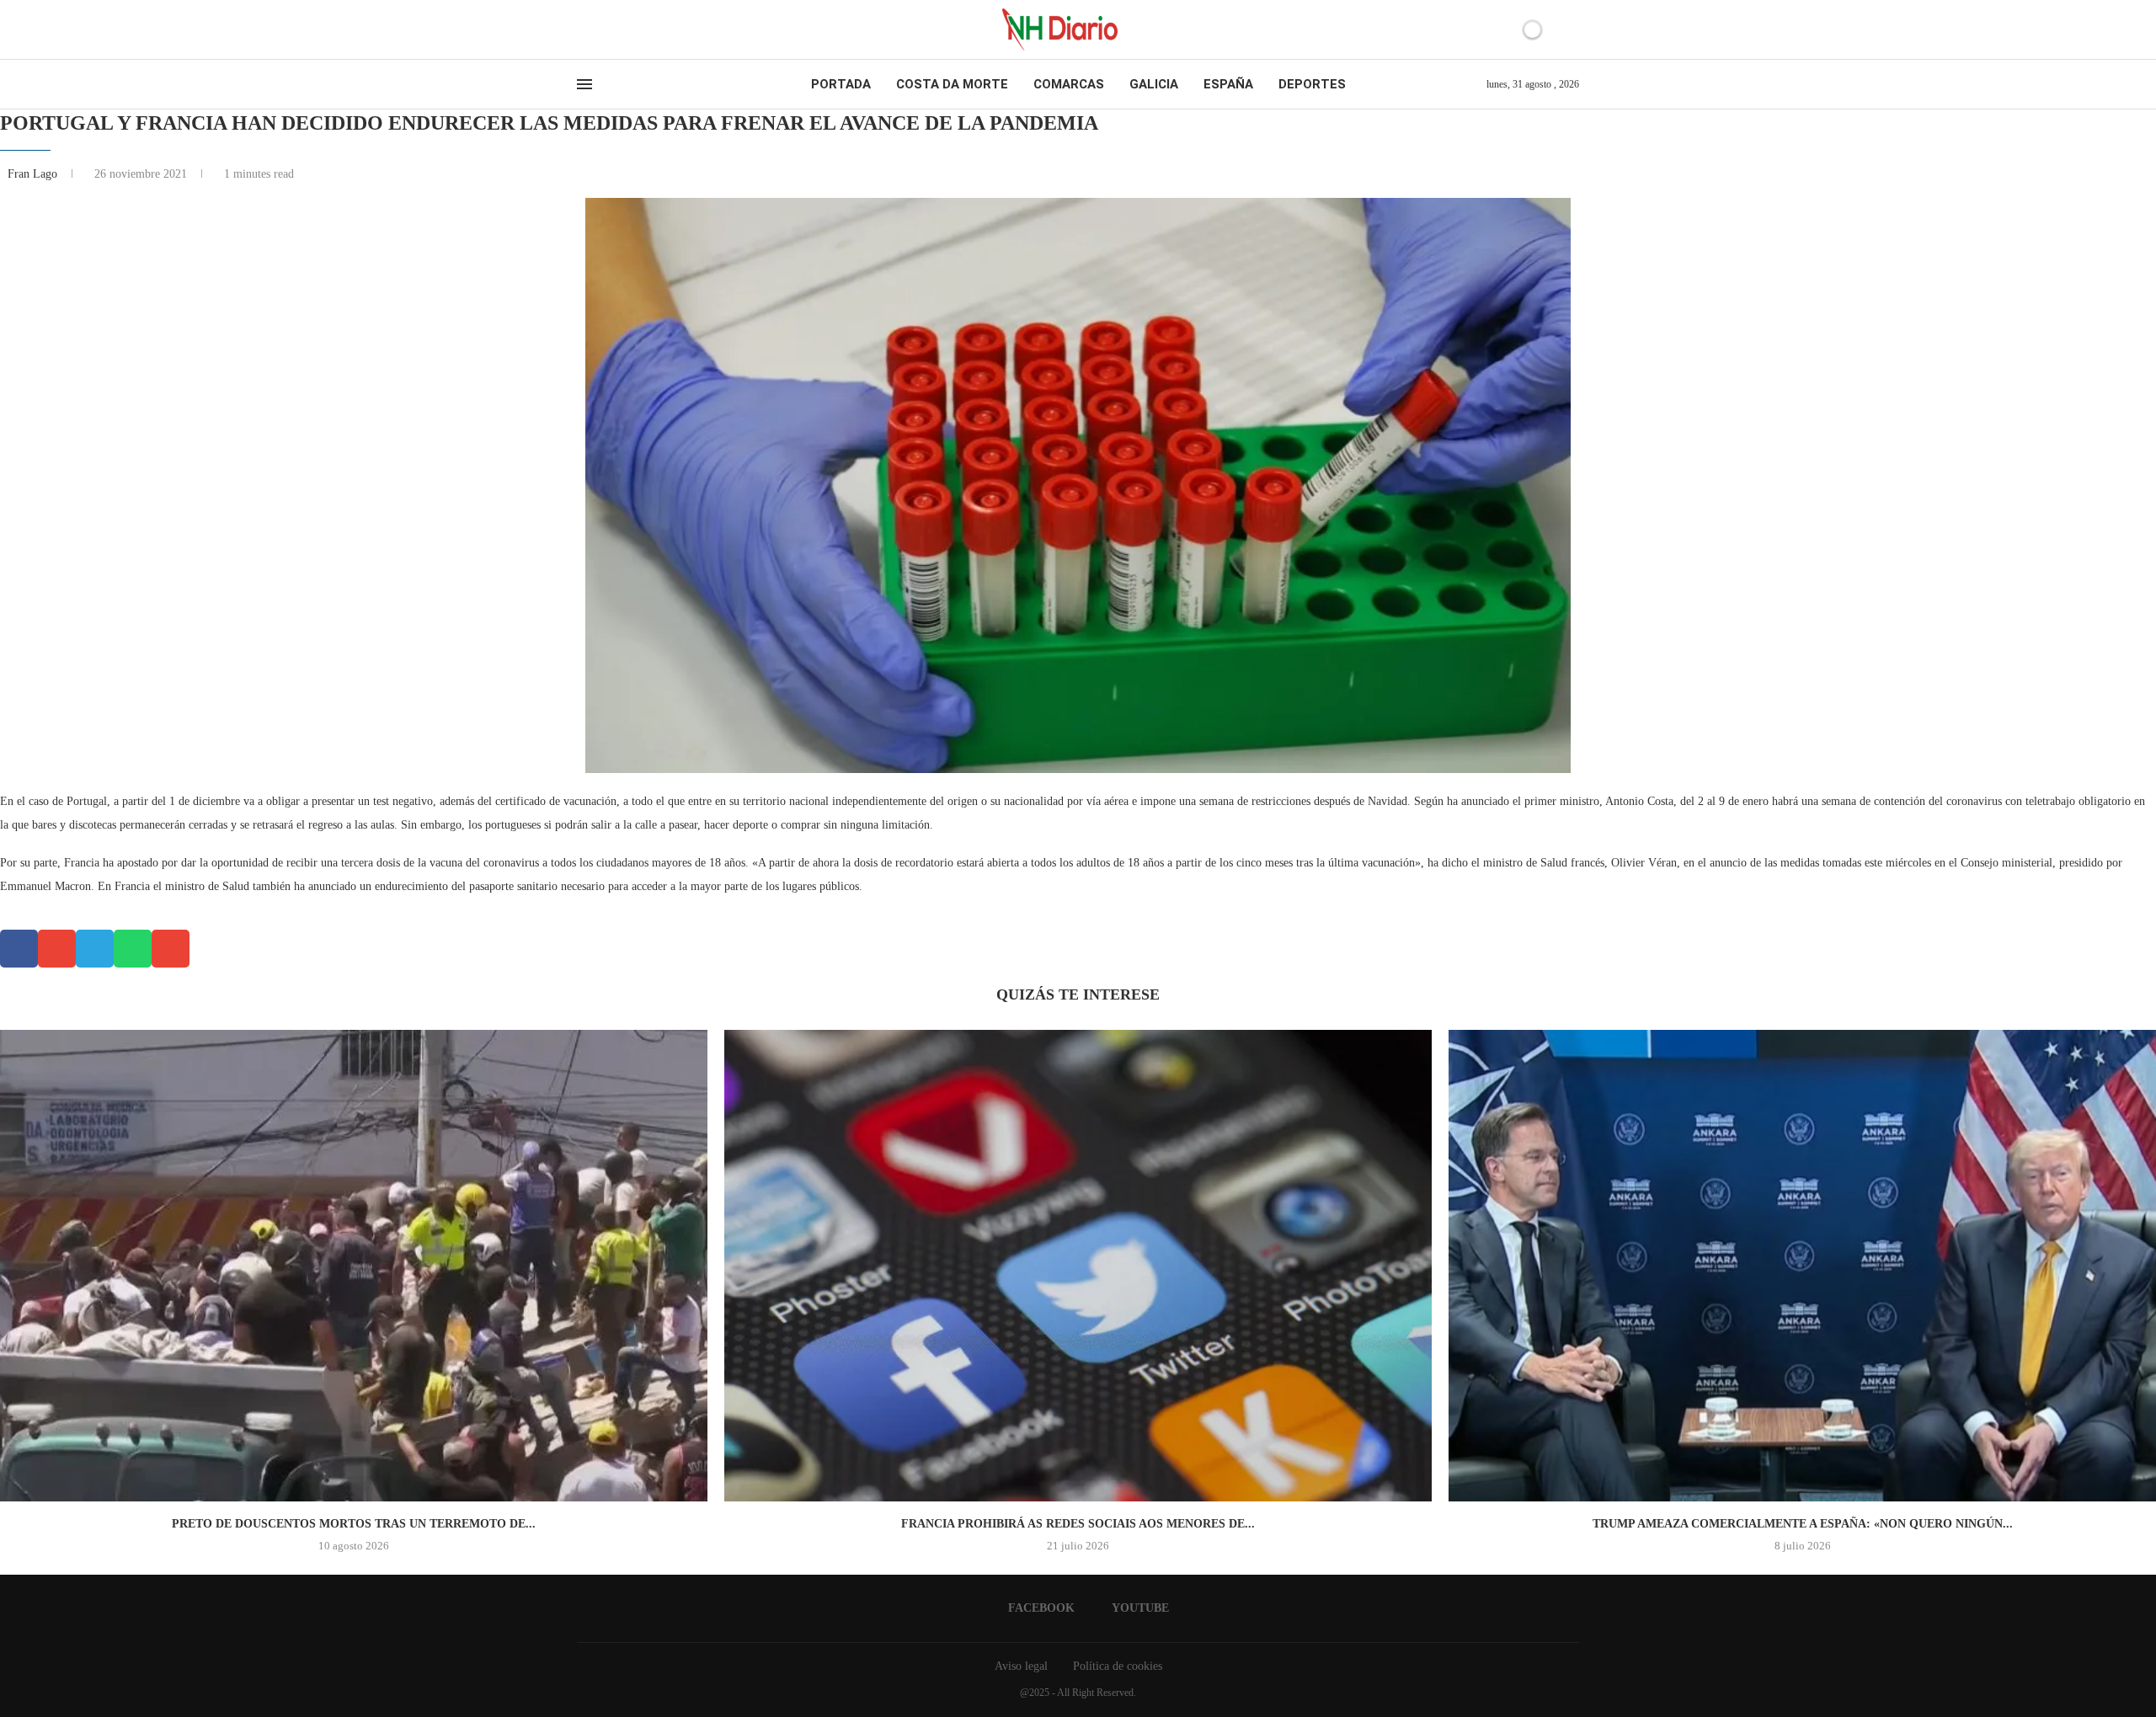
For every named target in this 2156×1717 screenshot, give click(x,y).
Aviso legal (1021, 1666)
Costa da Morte (952, 84)
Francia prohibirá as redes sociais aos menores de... (1078, 1524)
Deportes (1312, 84)
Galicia (1154, 84)
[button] (19, 949)
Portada (841, 84)
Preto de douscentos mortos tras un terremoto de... (354, 1524)
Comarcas (1069, 84)
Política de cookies (1118, 1666)
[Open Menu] (584, 84)
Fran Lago (34, 174)
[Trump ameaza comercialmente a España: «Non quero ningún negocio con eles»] (1802, 1266)
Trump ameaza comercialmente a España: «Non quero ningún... (1803, 1524)
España (1228, 84)
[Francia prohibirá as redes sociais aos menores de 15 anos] (1078, 1266)
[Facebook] (582, 29)
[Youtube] (597, 29)
